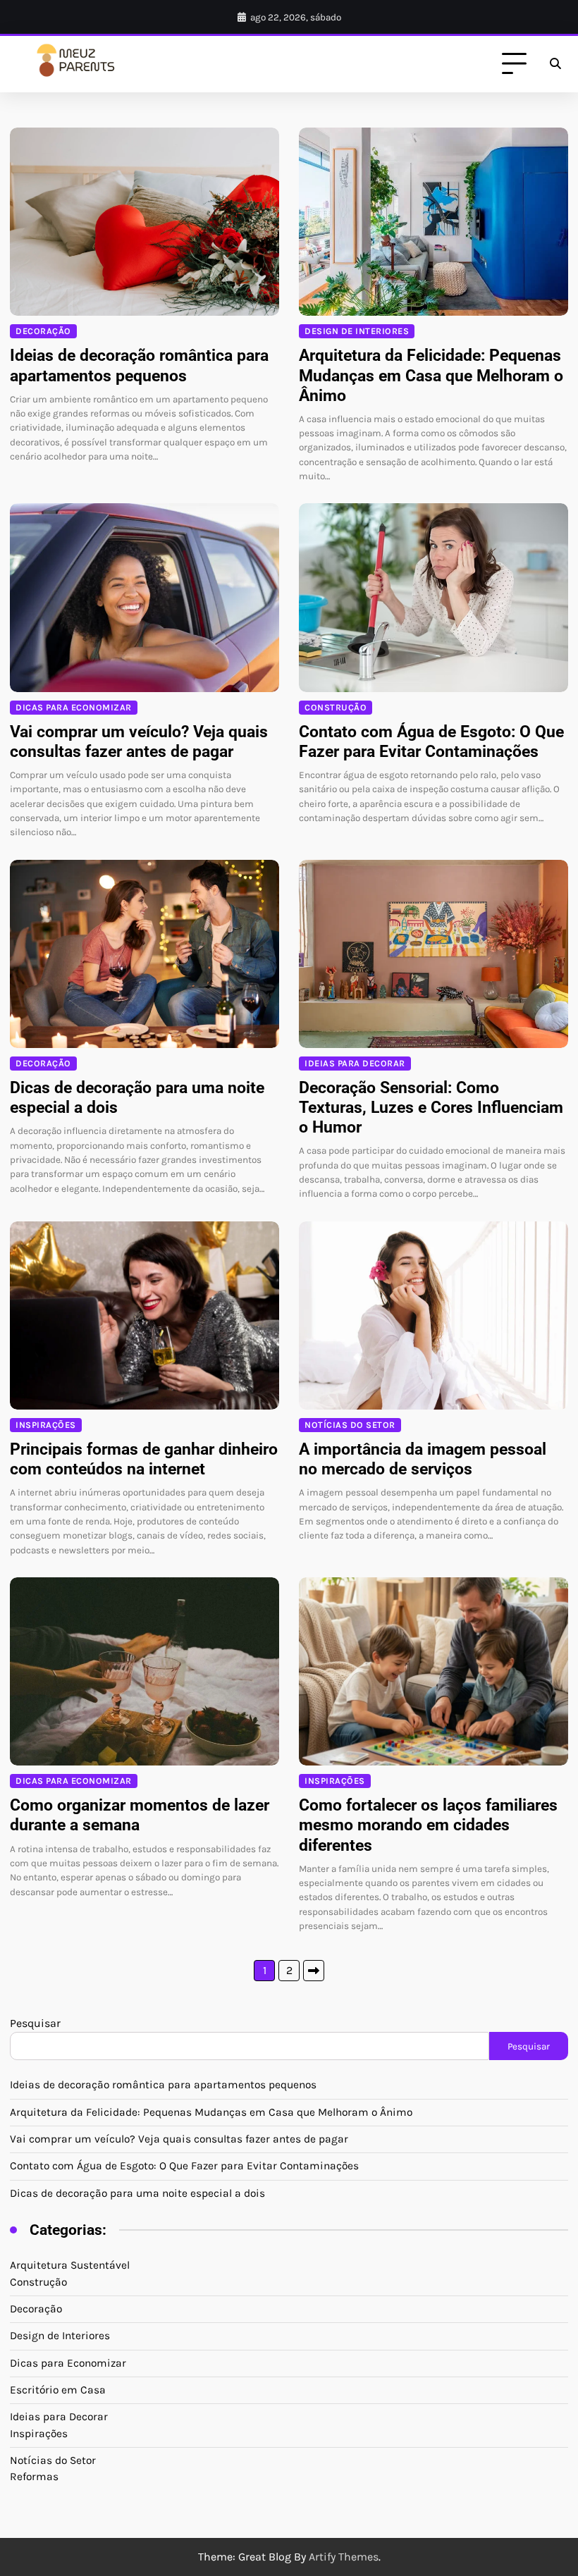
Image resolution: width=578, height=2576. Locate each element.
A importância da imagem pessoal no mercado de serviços (423, 1459)
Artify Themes (344, 2557)
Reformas (34, 2477)
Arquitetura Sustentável (70, 2265)
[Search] (555, 64)
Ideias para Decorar (355, 1063)
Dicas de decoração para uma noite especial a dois (137, 2193)
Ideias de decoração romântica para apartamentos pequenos (139, 365)
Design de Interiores (357, 331)
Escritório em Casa (58, 2390)
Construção (336, 707)
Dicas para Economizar (74, 707)
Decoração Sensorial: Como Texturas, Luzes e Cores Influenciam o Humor (431, 1107)
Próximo (314, 1971)
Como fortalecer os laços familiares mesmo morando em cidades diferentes (428, 1825)
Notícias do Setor (350, 1425)
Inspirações (46, 1425)
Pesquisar (35, 2023)
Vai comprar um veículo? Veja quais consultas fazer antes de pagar (139, 741)
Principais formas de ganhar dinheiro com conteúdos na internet (144, 1459)
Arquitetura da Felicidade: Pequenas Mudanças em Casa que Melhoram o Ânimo (431, 375)
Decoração (43, 331)
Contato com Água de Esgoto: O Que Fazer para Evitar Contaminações (431, 741)
